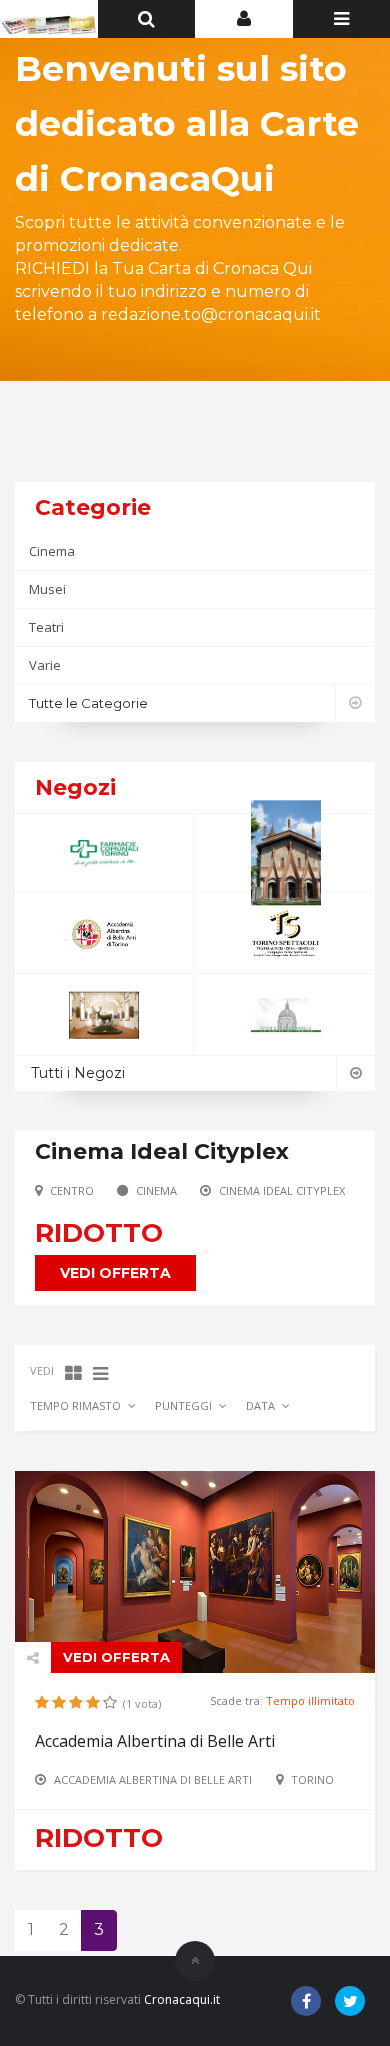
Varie (45, 665)
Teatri (46, 627)
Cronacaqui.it (182, 1999)
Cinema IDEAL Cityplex (282, 1190)
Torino (312, 1779)
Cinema (52, 551)
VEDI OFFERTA (115, 1273)
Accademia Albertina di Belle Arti (155, 1741)
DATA (260, 1405)
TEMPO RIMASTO (75, 1405)
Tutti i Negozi (78, 1073)
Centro (72, 1190)
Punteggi (183, 1405)
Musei (47, 589)
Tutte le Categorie (88, 703)
